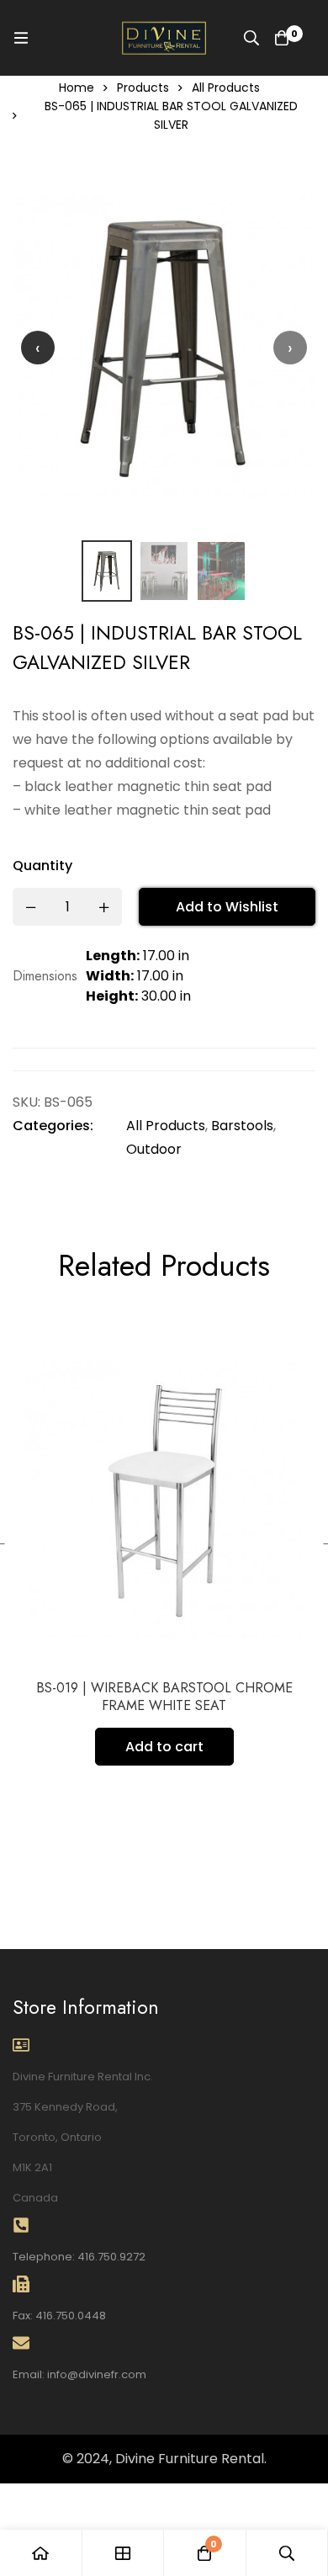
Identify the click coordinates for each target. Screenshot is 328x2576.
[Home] (41, 2553)
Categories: (53, 1126)
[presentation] (38, 348)
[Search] (251, 38)
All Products (226, 88)
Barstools (242, 1126)
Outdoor (154, 1149)
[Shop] (124, 2553)
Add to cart (164, 1747)
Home (77, 88)
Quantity (42, 866)
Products (143, 88)
